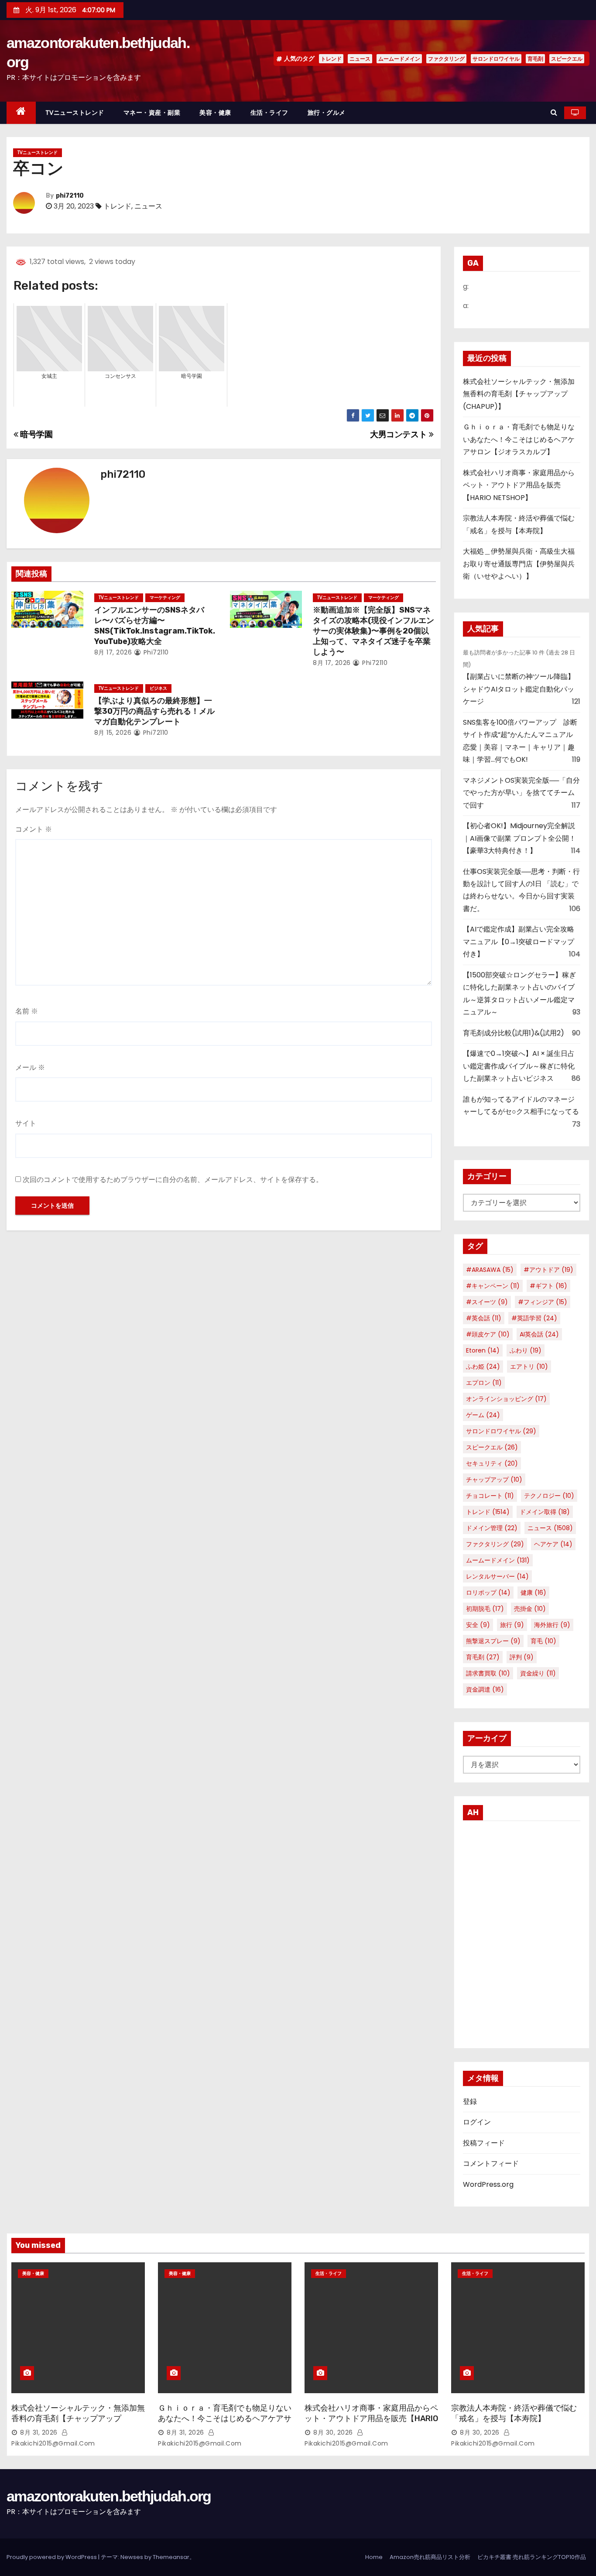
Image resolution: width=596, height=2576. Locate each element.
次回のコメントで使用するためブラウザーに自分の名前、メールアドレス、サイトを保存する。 (173, 1180)
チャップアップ (494, 1480)
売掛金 (530, 1609)
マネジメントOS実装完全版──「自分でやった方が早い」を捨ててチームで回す (521, 793)
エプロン (484, 1383)
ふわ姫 (483, 1367)
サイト (26, 1123)
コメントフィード (491, 2163)
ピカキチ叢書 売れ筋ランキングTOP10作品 (532, 2557)
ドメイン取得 (545, 1512)
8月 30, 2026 (333, 2432)
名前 (27, 1011)
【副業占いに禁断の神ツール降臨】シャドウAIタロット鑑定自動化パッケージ (519, 689)
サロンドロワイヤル (496, 59)
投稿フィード (484, 2143)
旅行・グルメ (327, 113)
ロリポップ (488, 1593)
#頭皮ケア (488, 1334)
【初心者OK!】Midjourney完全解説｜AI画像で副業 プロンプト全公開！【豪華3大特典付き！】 (519, 838)
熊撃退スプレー (493, 1641)
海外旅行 (552, 1625)
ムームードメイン (399, 59)
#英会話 (484, 1318)
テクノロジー (549, 1496)
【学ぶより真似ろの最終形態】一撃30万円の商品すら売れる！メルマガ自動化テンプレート (154, 711)
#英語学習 (534, 1318)
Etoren (483, 1350)
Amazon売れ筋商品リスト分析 (430, 2557)
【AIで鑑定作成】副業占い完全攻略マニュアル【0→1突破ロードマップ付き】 (519, 942)
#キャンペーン (493, 1286)
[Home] (21, 113)
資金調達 (485, 1689)
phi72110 (70, 196)
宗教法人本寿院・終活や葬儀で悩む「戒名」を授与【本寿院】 (514, 2413)
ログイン (477, 2122)
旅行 (512, 1625)
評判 (522, 1657)
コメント (34, 829)
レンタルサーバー (497, 1576)
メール (30, 1067)
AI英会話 (539, 1334)
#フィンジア (543, 1302)
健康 (533, 1593)
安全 (478, 1625)
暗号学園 (36, 434)
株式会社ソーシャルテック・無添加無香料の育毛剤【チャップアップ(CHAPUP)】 (519, 394)
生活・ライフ (269, 113)
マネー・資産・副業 (152, 113)
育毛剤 (535, 59)
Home (374, 2557)
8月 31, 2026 (39, 2432)
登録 (470, 2102)
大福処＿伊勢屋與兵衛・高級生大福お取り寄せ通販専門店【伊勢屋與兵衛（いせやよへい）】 (519, 564)
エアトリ (529, 1367)
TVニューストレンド (75, 113)
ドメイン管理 (492, 1528)
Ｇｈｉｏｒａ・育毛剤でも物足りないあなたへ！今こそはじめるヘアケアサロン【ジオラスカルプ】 (519, 439)
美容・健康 (215, 113)
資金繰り (538, 1673)
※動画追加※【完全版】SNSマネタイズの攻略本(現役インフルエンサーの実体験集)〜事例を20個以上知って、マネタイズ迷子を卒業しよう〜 (373, 631)
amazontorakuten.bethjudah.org (109, 2496)
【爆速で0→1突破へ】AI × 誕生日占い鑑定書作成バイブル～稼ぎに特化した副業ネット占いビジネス (519, 1066)
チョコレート (490, 1496)
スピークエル (567, 59)
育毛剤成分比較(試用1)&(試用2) (514, 1033)
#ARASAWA (490, 1270)
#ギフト (548, 1286)
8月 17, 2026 (113, 652)
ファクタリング (446, 59)
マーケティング (165, 598)
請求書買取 (488, 1673)
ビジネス (158, 688)
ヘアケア (553, 1544)
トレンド (331, 59)
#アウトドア (548, 1270)
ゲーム (483, 1415)
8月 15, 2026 (113, 733)
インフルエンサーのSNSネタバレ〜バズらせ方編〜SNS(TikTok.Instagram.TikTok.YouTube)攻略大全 (155, 626)
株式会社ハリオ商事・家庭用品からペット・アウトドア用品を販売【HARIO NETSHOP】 (519, 485)
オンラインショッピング (506, 1399)
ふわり (526, 1350)
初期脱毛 (485, 1609)
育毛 (543, 1641)
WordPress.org (488, 2184)
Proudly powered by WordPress (52, 2557)
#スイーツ (487, 1302)
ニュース (360, 59)
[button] (554, 112)
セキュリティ (492, 1463)
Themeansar (171, 2557)
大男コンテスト (399, 434)
